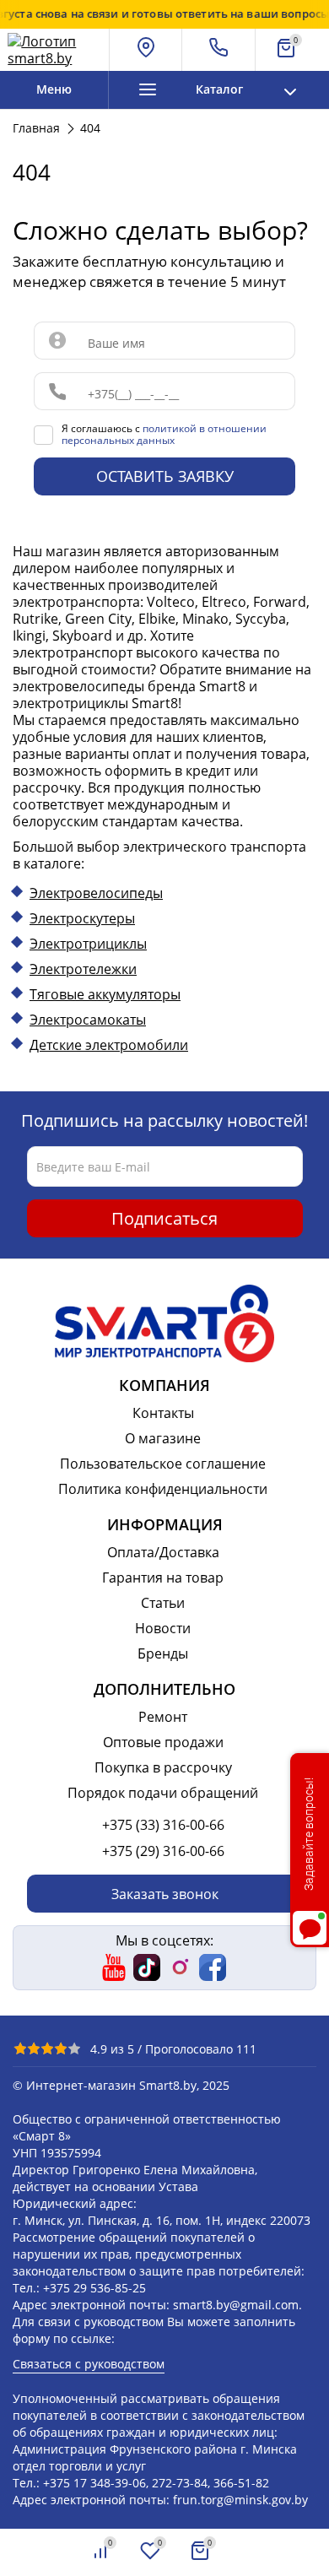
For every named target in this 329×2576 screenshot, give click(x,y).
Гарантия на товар (163, 1578)
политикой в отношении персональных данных (164, 434)
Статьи (163, 1603)
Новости (163, 1628)
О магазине (163, 1438)
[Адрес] (146, 50)
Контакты (163, 1413)
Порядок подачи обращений (163, 1793)
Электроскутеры (82, 918)
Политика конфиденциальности (163, 1489)
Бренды (163, 1653)
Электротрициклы (88, 944)
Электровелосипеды (96, 893)
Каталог (219, 89)
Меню (54, 89)
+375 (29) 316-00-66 (163, 1851)
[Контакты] (219, 50)
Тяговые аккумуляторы (105, 994)
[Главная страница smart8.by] (54, 50)
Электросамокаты (88, 1020)
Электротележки (83, 969)
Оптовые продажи (163, 1742)
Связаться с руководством (89, 2364)
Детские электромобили (109, 1045)
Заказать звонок (165, 1894)
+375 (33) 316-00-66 (163, 1825)
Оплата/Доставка (163, 1552)
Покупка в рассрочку (163, 1767)
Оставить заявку (165, 476)
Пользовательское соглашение (163, 1464)
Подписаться (164, 1218)
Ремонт (163, 1717)
